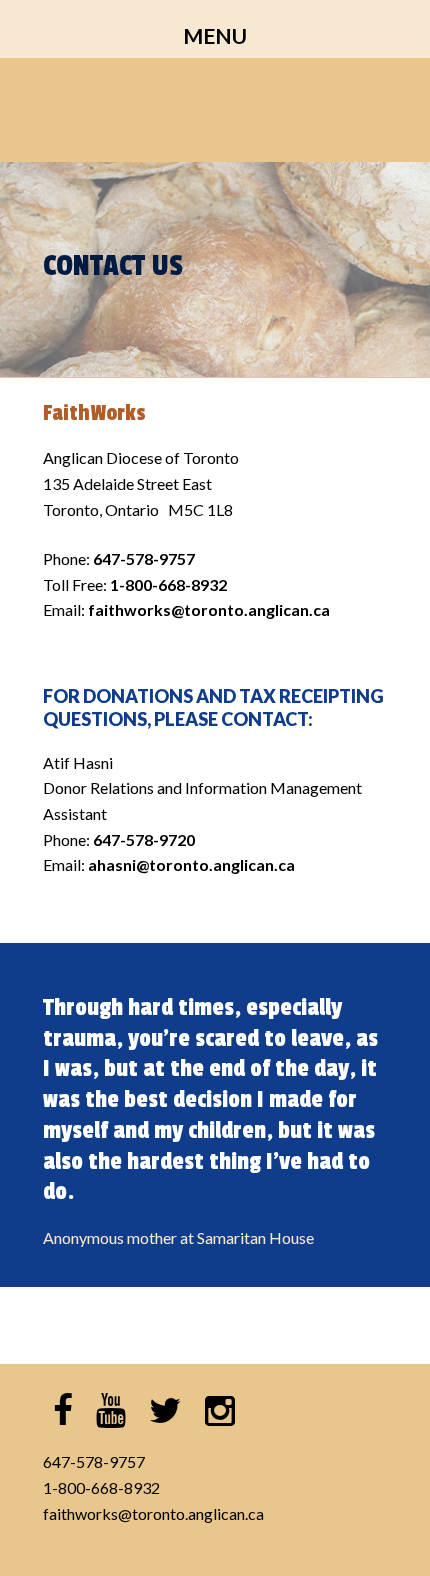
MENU (215, 36)
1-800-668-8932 (101, 1487)
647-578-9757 (94, 1461)
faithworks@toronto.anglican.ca (153, 1513)
